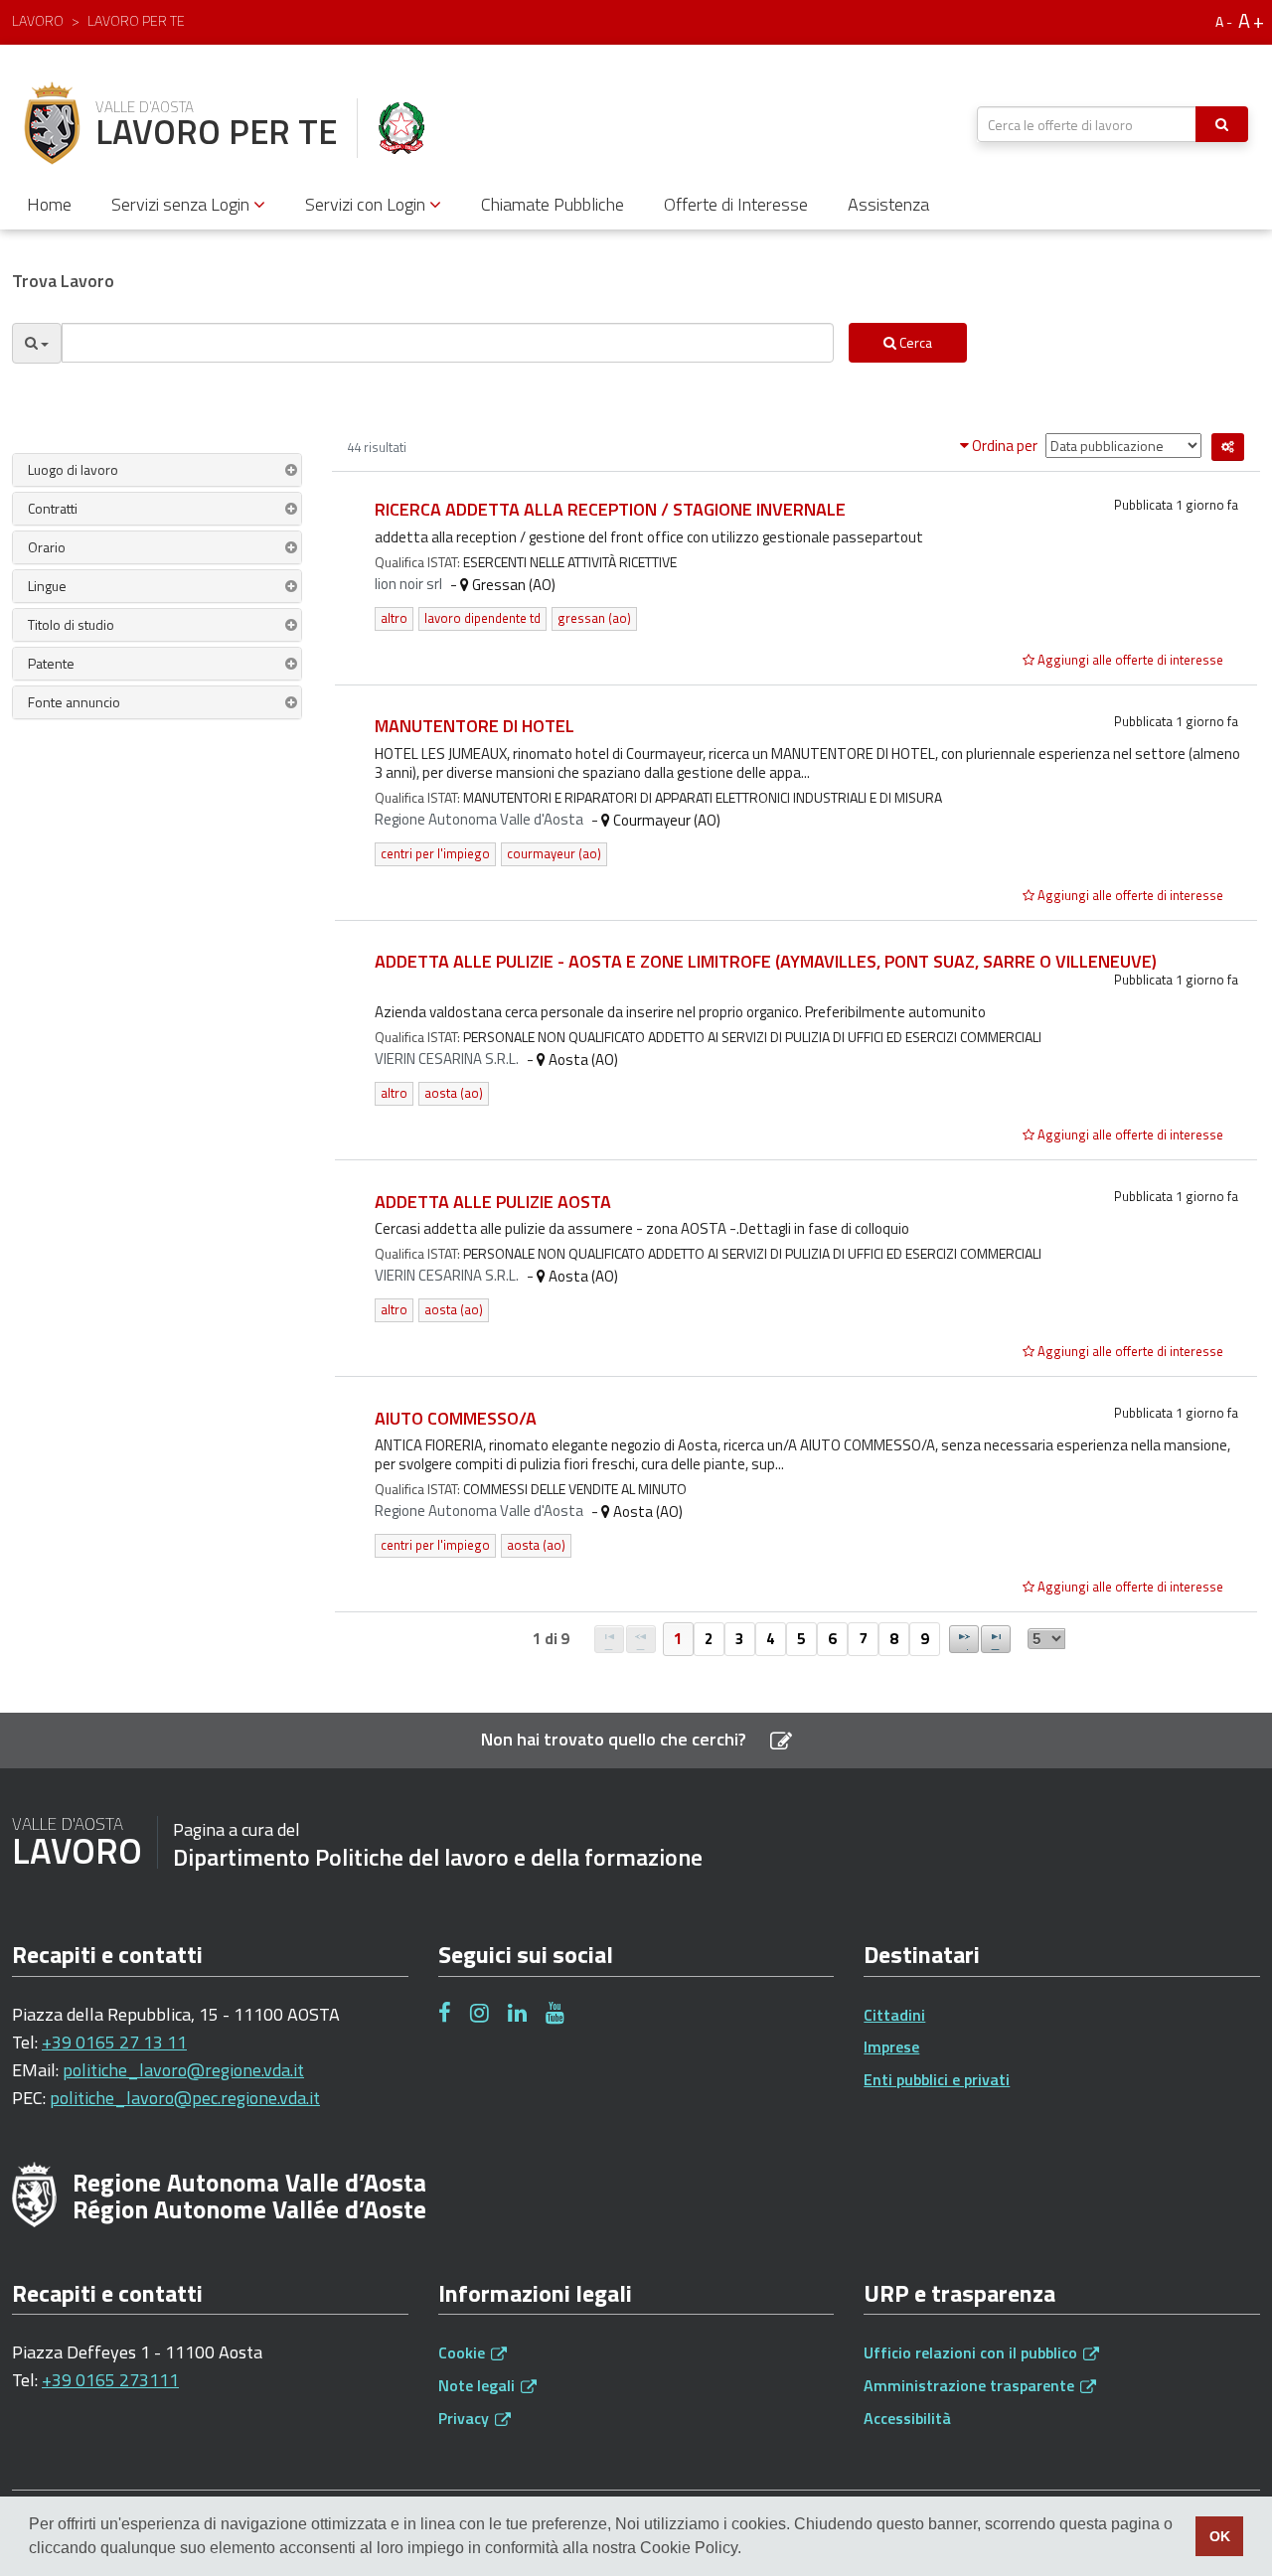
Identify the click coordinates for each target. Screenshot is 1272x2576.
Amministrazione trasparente (971, 2385)
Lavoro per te (136, 20)
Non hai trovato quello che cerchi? (616, 1739)
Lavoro (38, 20)
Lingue (47, 586)
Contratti (53, 508)
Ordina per (1005, 446)
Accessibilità (907, 2418)
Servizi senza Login (182, 204)
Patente (51, 663)
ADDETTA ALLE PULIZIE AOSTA (493, 1202)
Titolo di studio (71, 624)
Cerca (914, 342)
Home (49, 204)
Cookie (464, 2352)
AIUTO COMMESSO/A (456, 1418)
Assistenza (888, 204)
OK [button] (1220, 2536)
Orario (47, 547)
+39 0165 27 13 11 (114, 2042)
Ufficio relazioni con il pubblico (972, 2352)
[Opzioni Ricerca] (37, 343)
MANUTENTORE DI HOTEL (475, 726)
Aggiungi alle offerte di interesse (1129, 660)
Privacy (466, 2418)
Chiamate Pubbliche (553, 204)
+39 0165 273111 (110, 2380)
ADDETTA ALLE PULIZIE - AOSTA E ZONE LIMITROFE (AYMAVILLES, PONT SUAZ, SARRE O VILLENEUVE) (766, 961)
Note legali (478, 2385)
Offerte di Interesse (736, 204)
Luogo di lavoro (73, 469)
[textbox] (1087, 124)
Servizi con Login (367, 204)
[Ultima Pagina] (996, 1639)
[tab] (157, 470)
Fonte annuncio (74, 702)
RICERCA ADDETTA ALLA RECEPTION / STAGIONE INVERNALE (610, 509)
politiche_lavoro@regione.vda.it (183, 2070)
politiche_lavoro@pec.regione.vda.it (185, 2098)
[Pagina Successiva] (964, 1639)
